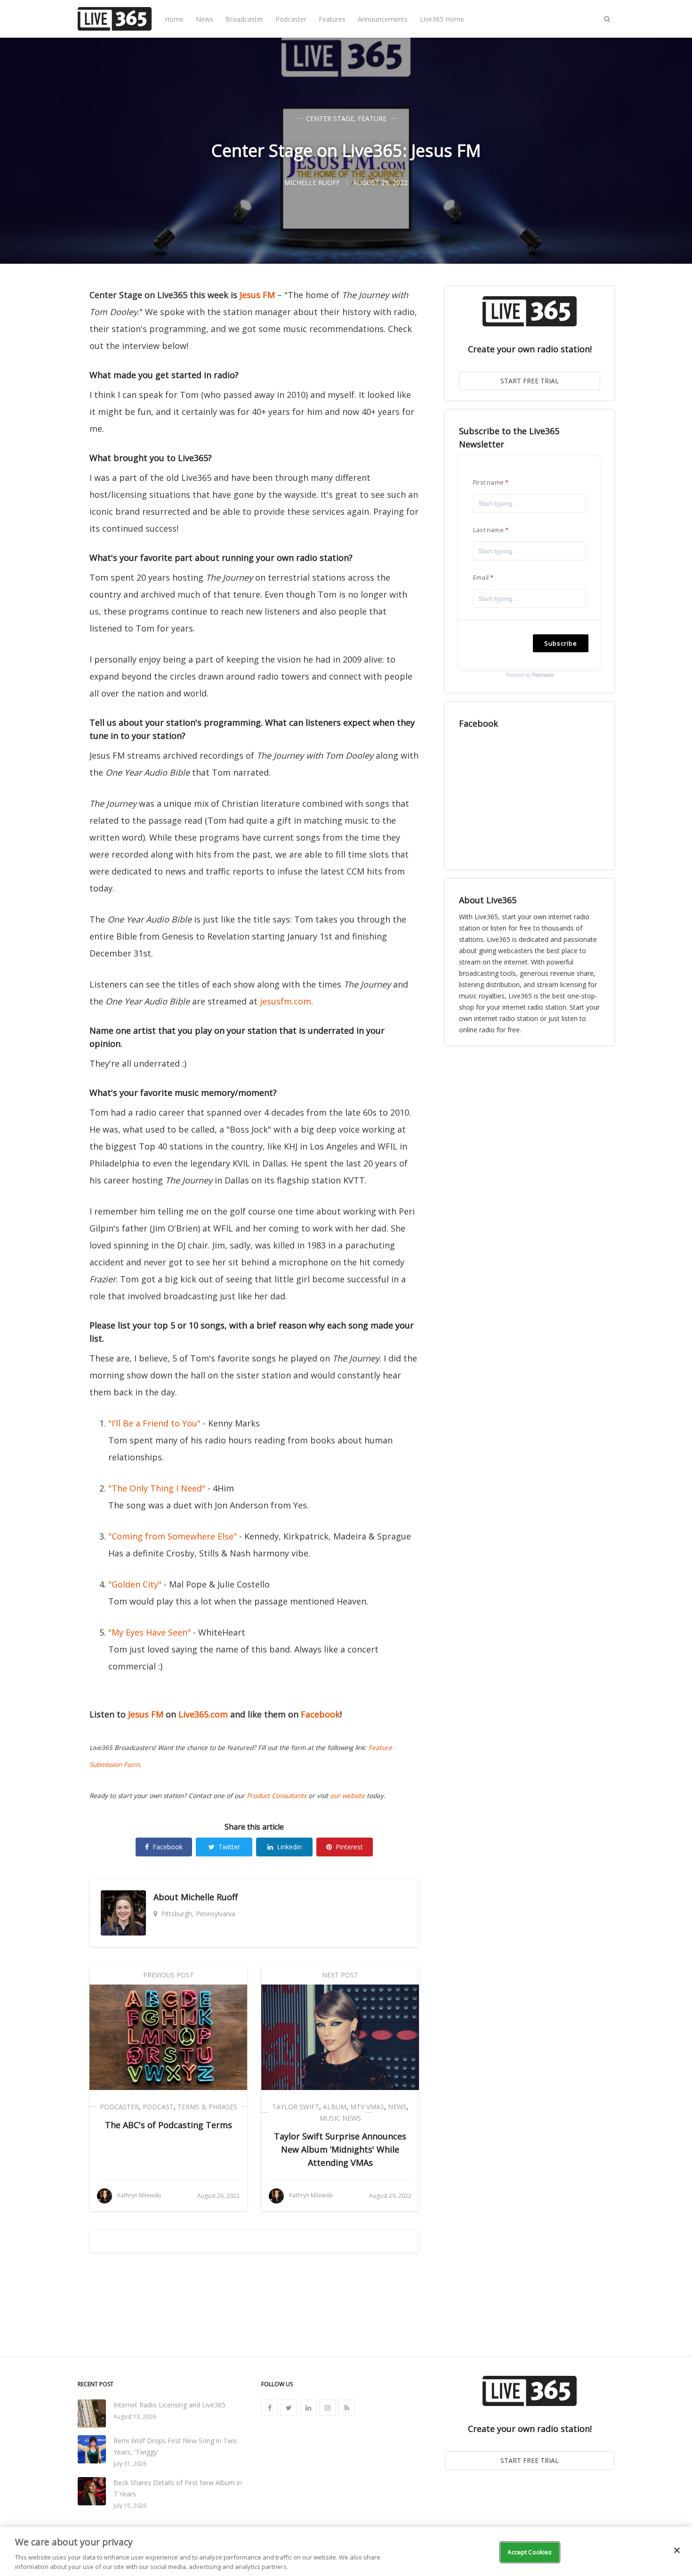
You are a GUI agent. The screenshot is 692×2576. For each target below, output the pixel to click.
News (205, 19)
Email (481, 577)
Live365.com (203, 1714)
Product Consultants (277, 1796)
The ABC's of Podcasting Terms (169, 2125)
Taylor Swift (296, 2107)
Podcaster (291, 19)
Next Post (340, 1975)
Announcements (383, 19)
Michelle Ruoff (209, 1897)
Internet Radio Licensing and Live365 (169, 2405)
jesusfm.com (286, 1001)
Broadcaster (244, 19)
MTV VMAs (367, 2107)
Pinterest (349, 1847)
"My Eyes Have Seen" (149, 1632)
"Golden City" (135, 1584)
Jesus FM (257, 295)
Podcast (158, 2107)
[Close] (677, 2551)
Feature (372, 118)
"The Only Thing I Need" (157, 1488)
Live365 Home (442, 19)
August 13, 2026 (135, 2417)
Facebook (320, 1714)
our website (347, 1796)
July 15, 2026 (130, 2506)
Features (332, 19)
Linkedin (289, 1847)
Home (174, 19)
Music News (340, 2118)
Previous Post (169, 1975)
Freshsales (543, 675)
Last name (488, 530)
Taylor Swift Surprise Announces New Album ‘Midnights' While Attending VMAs (340, 2149)
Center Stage (330, 118)
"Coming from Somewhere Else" (173, 1536)
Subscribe (561, 643)
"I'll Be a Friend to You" (154, 1423)
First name (488, 482)
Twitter (229, 1847)
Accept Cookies (530, 2552)
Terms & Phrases (207, 2107)
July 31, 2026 (130, 2464)
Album (335, 2107)
